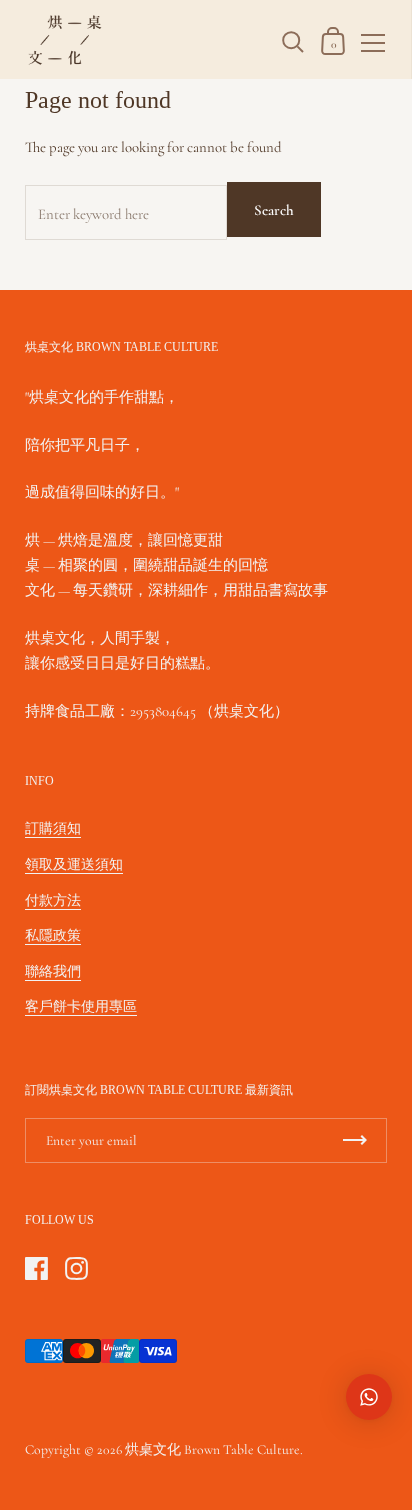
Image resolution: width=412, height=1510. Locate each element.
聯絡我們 (53, 971)
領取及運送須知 (74, 864)
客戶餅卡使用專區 (81, 1006)
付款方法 (53, 900)
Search (274, 210)
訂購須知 (53, 828)
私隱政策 (53, 935)
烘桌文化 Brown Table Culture (212, 1449)
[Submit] (355, 1140)
